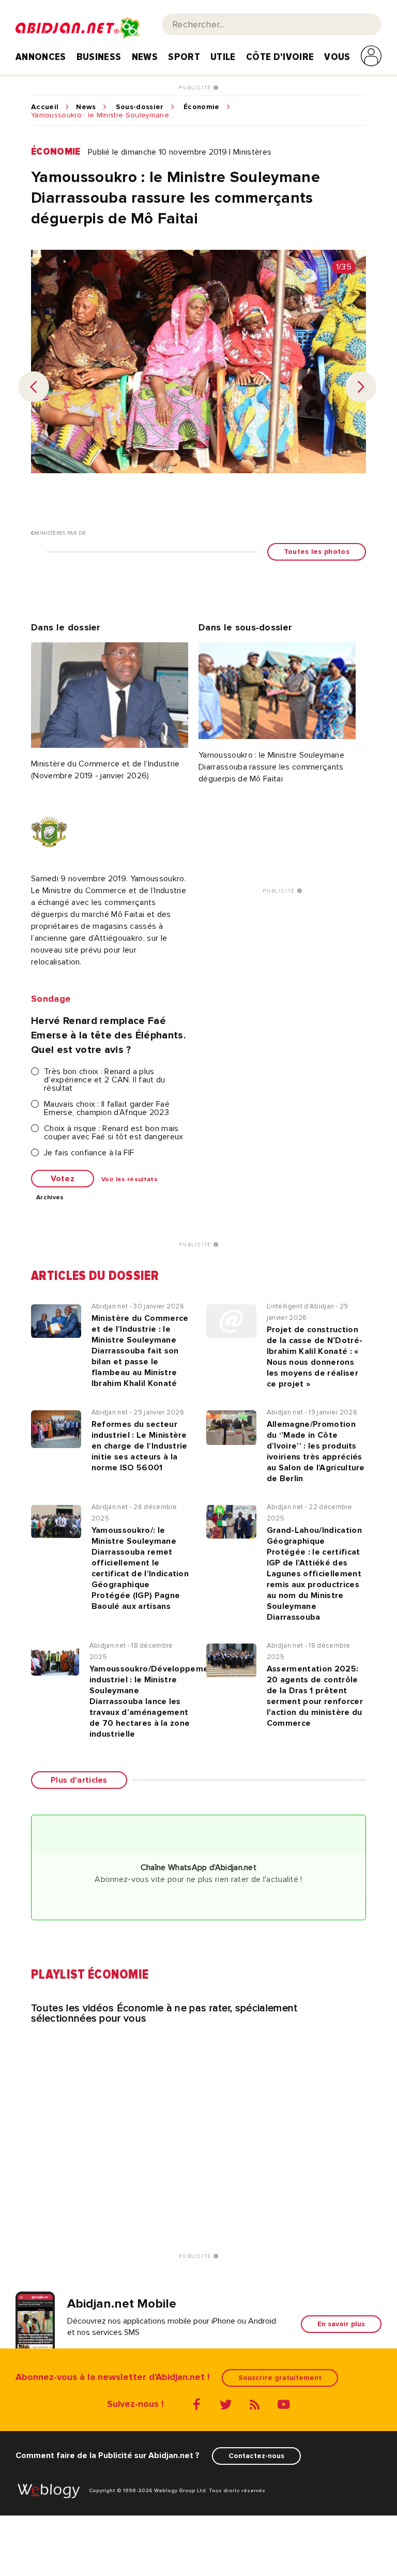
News (145, 57)
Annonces (41, 57)
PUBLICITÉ (196, 88)
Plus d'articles (79, 1780)
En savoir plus (341, 2324)
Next (361, 387)
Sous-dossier (140, 107)
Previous (34, 387)
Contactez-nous (256, 2456)
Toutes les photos (317, 552)
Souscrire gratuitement (280, 2378)
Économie (202, 107)
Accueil (45, 107)
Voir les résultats (129, 1180)
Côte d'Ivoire (280, 57)
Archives (50, 1198)
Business (99, 57)
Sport (184, 57)
